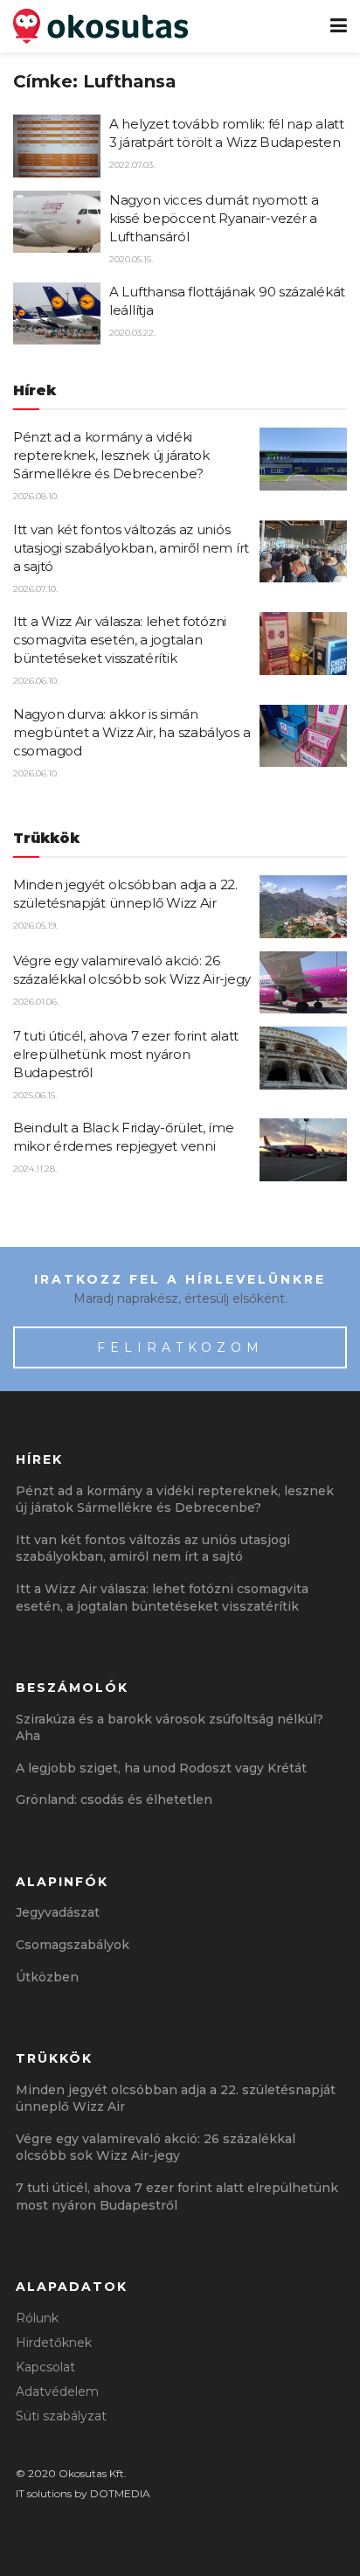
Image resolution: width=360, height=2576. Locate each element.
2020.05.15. (131, 259)
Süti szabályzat (61, 2416)
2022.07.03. (132, 165)
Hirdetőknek (54, 2343)
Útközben (47, 1977)
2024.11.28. (35, 1169)
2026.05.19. (35, 926)
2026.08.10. (36, 496)
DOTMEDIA (120, 2493)
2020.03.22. (132, 333)
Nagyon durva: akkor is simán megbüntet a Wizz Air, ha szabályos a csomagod (132, 732)
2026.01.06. (36, 1002)
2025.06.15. (35, 1095)
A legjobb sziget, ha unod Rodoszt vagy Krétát (161, 1768)
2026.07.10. (35, 589)
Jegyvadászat (58, 1912)
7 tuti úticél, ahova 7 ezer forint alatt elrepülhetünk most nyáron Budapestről (126, 1054)
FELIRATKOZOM (180, 1347)
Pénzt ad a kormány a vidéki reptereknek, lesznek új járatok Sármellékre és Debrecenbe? (111, 455)
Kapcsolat (45, 2367)
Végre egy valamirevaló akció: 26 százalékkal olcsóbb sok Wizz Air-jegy (156, 2148)
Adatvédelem (57, 2392)
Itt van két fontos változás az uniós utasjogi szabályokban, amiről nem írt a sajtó (131, 548)
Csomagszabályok (73, 1945)
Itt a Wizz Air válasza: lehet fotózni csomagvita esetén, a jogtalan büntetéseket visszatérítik (120, 640)
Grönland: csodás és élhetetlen (114, 1800)
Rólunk (37, 2318)
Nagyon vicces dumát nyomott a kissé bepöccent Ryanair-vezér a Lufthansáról (214, 218)
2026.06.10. (36, 681)
